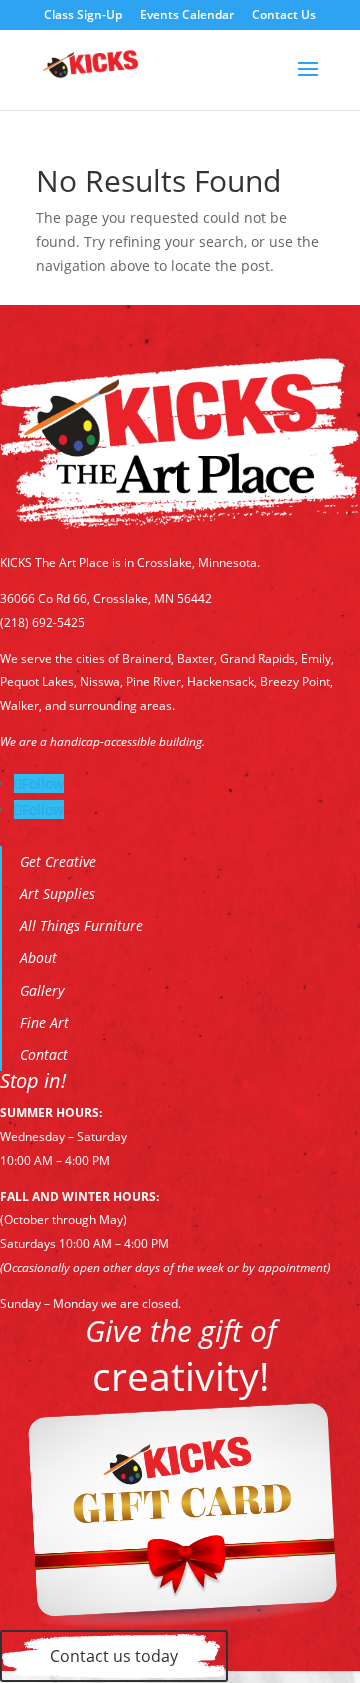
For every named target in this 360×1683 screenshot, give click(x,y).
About (38, 957)
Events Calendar (187, 16)
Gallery (42, 990)
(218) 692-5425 (42, 622)
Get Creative (58, 861)
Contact (44, 1054)
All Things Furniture (81, 925)
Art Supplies (57, 893)
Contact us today (114, 1656)
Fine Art (44, 1022)
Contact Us (284, 16)
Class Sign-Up (83, 16)
